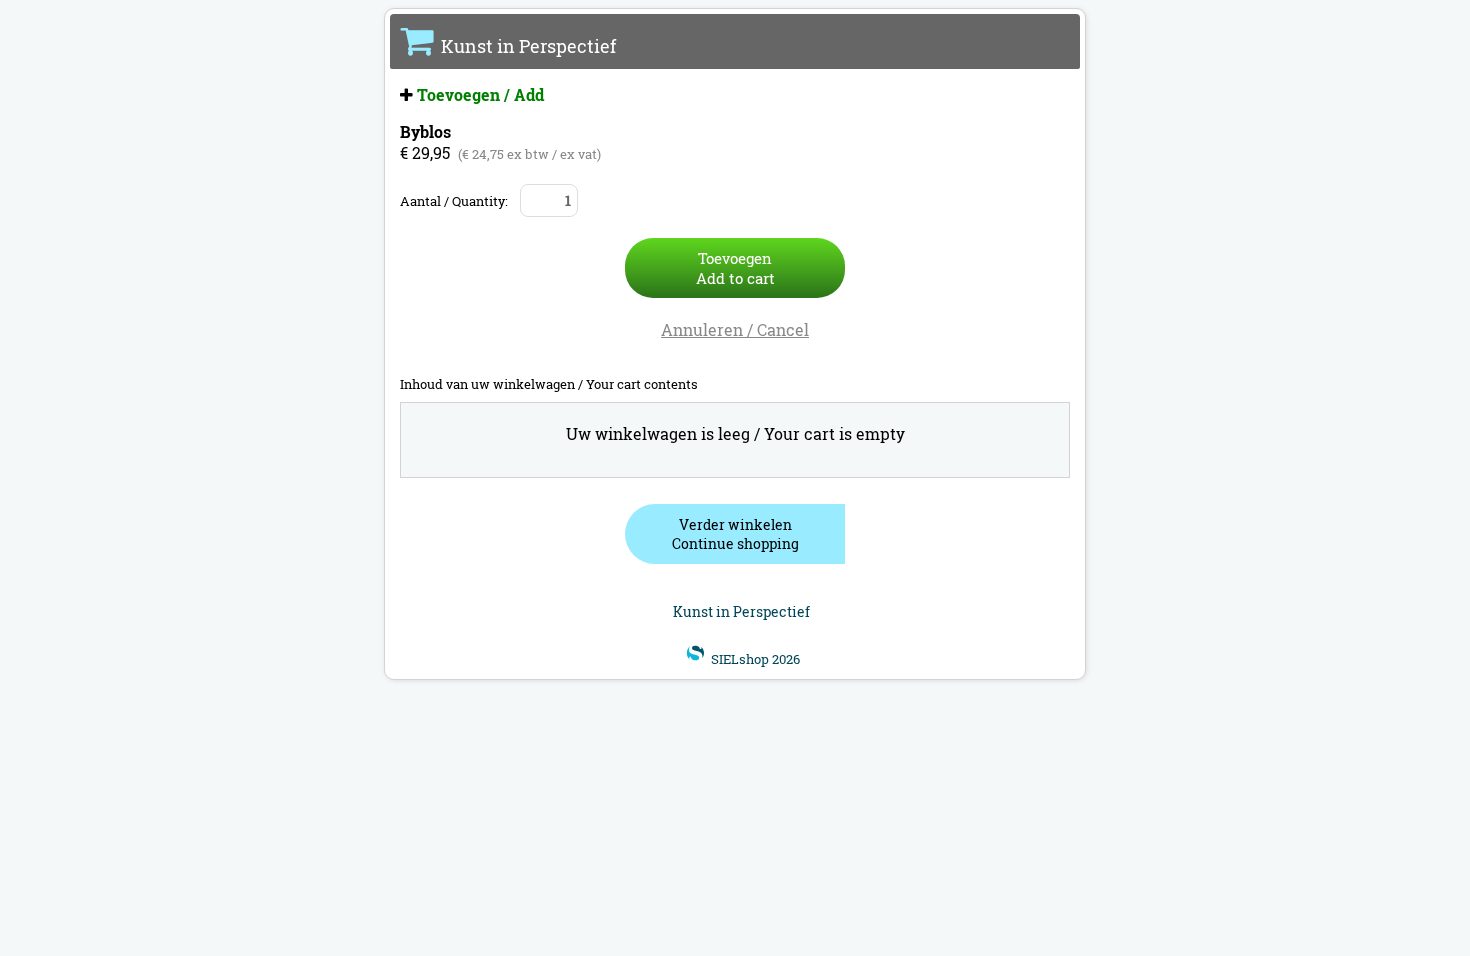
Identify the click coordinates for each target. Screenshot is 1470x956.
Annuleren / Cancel (735, 329)
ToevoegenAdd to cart (735, 268)
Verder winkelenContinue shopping (735, 534)
